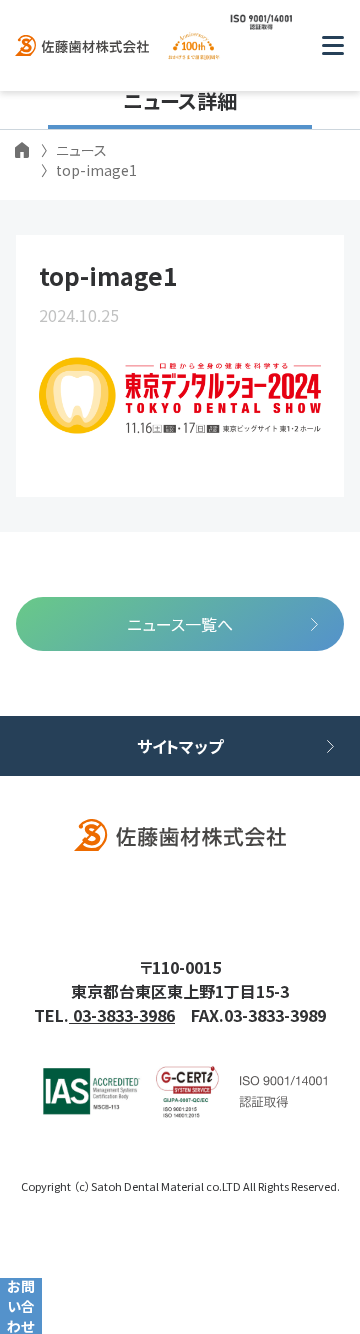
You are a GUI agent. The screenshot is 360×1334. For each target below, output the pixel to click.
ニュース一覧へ (180, 624)
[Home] (22, 150)
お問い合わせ (21, 1306)
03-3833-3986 (122, 1015)
